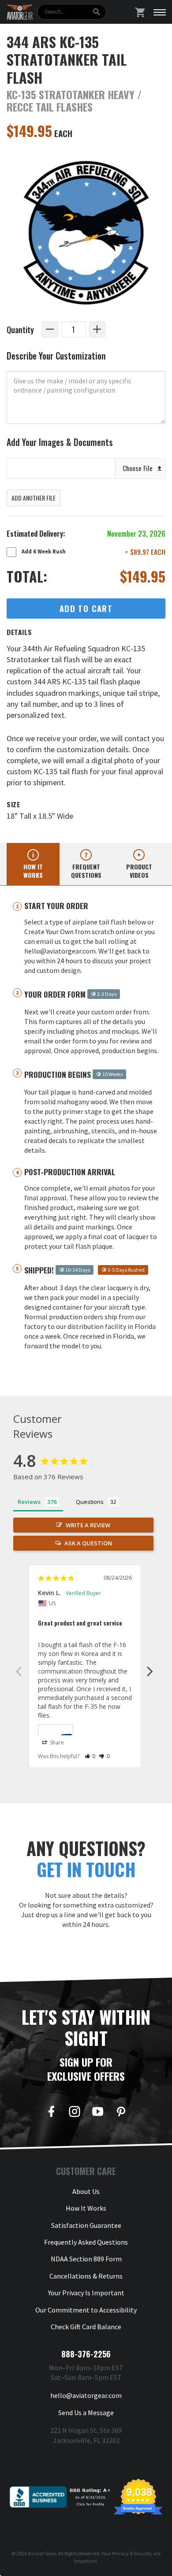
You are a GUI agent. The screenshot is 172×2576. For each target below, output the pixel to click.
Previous (19, 1671)
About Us (86, 2191)
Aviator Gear (42, 2553)
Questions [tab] (90, 1502)
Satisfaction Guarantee (86, 2225)
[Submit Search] (96, 12)
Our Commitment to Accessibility (86, 2310)
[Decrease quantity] (50, 329)
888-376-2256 (86, 2354)
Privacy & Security (132, 2553)
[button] (90, 1756)
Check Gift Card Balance (86, 2327)
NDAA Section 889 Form (86, 2259)
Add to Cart (86, 608)
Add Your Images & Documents (60, 442)
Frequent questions (86, 871)
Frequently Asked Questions (86, 2242)
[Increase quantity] (97, 329)
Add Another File (34, 498)
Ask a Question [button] (88, 1543)
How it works (33, 871)
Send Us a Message (86, 2413)
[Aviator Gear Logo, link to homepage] (20, 12)
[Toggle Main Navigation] (160, 12)
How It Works (86, 2208)
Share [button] (56, 1743)
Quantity (20, 329)
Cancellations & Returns (86, 2276)
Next (150, 1671)
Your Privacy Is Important (86, 2293)
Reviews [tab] (29, 1502)
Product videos (139, 871)
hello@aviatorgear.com (86, 2395)
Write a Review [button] (88, 1525)
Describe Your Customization (56, 356)
